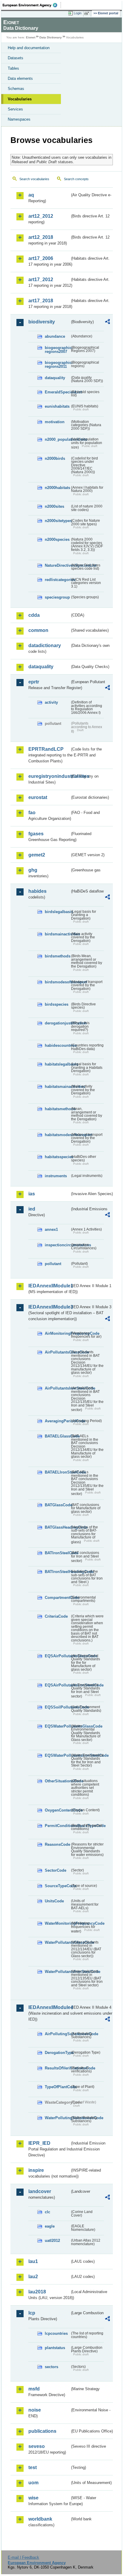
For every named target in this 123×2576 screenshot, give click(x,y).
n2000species (57, 539)
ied (32, 1209)
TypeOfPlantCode (57, 2087)
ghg (33, 870)
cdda (34, 615)
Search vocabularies (34, 179)
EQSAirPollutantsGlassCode (57, 1656)
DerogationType (57, 2053)
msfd (34, 2389)
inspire (36, 2170)
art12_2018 (41, 237)
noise (35, 2410)
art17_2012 (41, 279)
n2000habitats (57, 488)
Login (78, 13)
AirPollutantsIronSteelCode (57, 1388)
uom (33, 2483)
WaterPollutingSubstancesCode (57, 2118)
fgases (36, 834)
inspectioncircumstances (57, 1245)
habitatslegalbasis (57, 1064)
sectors (51, 2367)
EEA (32, 5)
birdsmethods (57, 956)
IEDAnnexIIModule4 (49, 2007)
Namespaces (19, 119)
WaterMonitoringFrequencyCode (57, 1923)
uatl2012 (52, 2241)
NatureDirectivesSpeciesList (57, 565)
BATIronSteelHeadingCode (57, 1572)
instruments (56, 1176)
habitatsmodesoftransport (57, 1135)
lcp (32, 2313)
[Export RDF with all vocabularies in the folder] (107, 322)
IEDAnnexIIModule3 (49, 1307)
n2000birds (55, 458)
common (38, 630)
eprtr (34, 682)
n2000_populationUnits (57, 439)
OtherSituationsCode (57, 1781)
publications (42, 2431)
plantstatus (55, 2348)
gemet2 (37, 855)
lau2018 (37, 2292)
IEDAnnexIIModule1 (49, 1286)
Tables (13, 68)
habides (37, 891)
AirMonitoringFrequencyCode (57, 1333)
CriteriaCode (56, 1616)
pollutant (53, 1264)
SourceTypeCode (57, 1886)
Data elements (20, 78)
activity (51, 702)
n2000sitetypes (57, 521)
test (33, 2467)
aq (31, 195)
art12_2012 (41, 216)
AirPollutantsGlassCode (57, 1352)
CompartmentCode (57, 1598)
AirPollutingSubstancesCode (57, 2034)
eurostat (38, 797)
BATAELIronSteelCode (57, 1472)
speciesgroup (57, 597)
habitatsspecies (57, 1157)
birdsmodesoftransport (57, 982)
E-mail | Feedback (23, 2557)
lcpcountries (56, 2333)
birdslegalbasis (57, 912)
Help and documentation (29, 48)
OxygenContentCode (57, 1810)
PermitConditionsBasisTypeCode (57, 1826)
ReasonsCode (57, 1844)
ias (32, 1194)
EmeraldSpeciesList (57, 392)
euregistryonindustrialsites (49, 776)
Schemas (16, 89)
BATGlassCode (57, 1505)
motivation (55, 422)
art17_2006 (41, 258)
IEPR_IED (39, 2143)
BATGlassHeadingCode (57, 1527)
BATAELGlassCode (57, 1436)
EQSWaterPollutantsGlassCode (57, 1726)
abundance (55, 336)
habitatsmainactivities (57, 1087)
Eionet (31, 37)
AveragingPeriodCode (57, 1421)
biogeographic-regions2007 (57, 350)
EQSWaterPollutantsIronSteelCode (57, 1755)
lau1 (33, 2261)
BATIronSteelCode (57, 1553)
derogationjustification (57, 1023)
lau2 (33, 2277)
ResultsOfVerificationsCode (57, 2068)
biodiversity (42, 322)
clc (47, 2212)
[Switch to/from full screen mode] (88, 13)
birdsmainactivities (57, 934)
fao (32, 813)
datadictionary (45, 645)
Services (15, 109)
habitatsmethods (57, 1109)
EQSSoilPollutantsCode (57, 1707)
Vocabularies (20, 99)
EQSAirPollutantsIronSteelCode (57, 1685)
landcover (40, 2191)
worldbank (40, 2519)
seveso (37, 2446)
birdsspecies (57, 1004)
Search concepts (76, 179)
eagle (50, 2226)
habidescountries (57, 1045)
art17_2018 (41, 301)
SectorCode (56, 1870)
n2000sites (54, 506)
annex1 (51, 1229)
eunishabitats (57, 406)
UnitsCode (54, 1901)
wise (33, 2498)
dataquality (55, 378)
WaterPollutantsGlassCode (57, 1942)
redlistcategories (57, 580)
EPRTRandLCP (46, 749)
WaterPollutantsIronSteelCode (57, 1972)
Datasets (16, 58)
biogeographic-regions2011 (57, 365)
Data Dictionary (51, 37)
